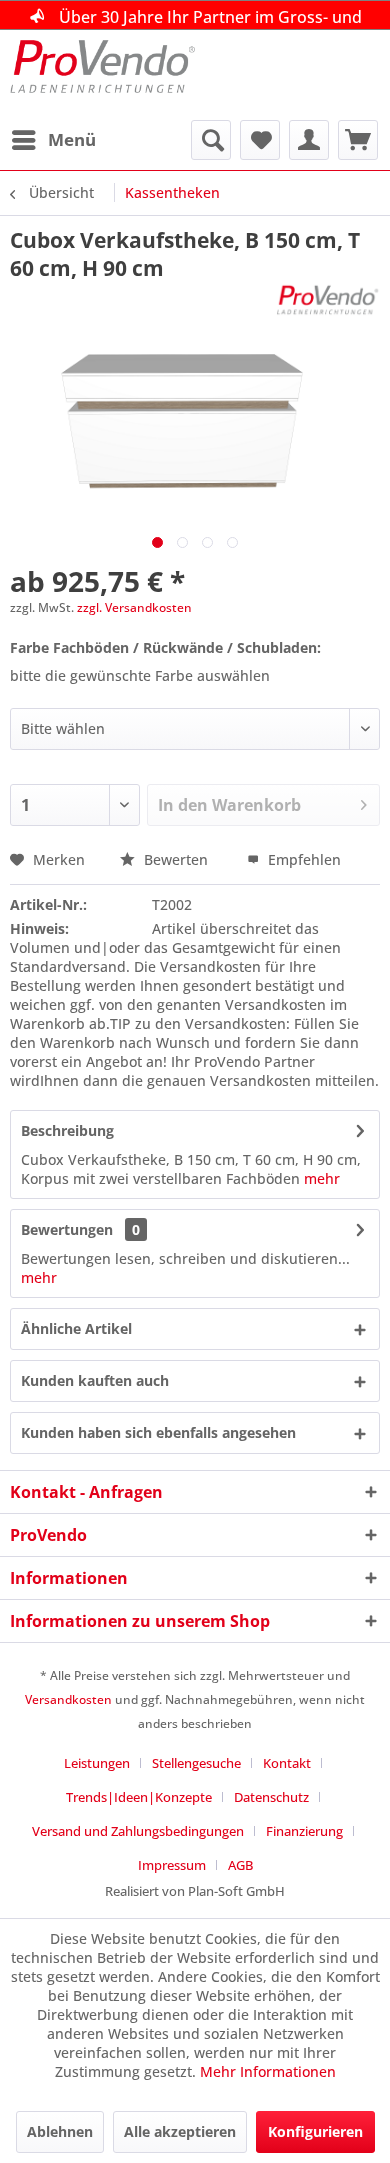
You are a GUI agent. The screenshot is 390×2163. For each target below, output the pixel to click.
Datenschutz (271, 1797)
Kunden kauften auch (95, 1380)
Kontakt (287, 1763)
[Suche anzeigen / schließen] (211, 140)
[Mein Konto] (309, 140)
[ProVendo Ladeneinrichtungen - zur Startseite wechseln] (102, 75)
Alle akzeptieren (180, 2131)
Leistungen (97, 1763)
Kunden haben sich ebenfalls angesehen (158, 1432)
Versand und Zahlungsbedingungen (138, 1831)
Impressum (172, 1865)
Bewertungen (67, 1229)
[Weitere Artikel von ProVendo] (328, 299)
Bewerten (176, 859)
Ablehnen (60, 2131)
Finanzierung (304, 1831)
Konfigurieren (315, 2131)
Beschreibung (67, 1130)
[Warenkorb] (358, 140)
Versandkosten (68, 1699)
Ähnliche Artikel (76, 1328)
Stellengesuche (196, 1763)
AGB (240, 1865)
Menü (72, 139)
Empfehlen (302, 859)
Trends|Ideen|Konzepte (139, 1797)
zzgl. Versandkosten (134, 607)
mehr (322, 1178)
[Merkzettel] (260, 140)
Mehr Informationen (268, 2071)
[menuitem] (53, 140)
